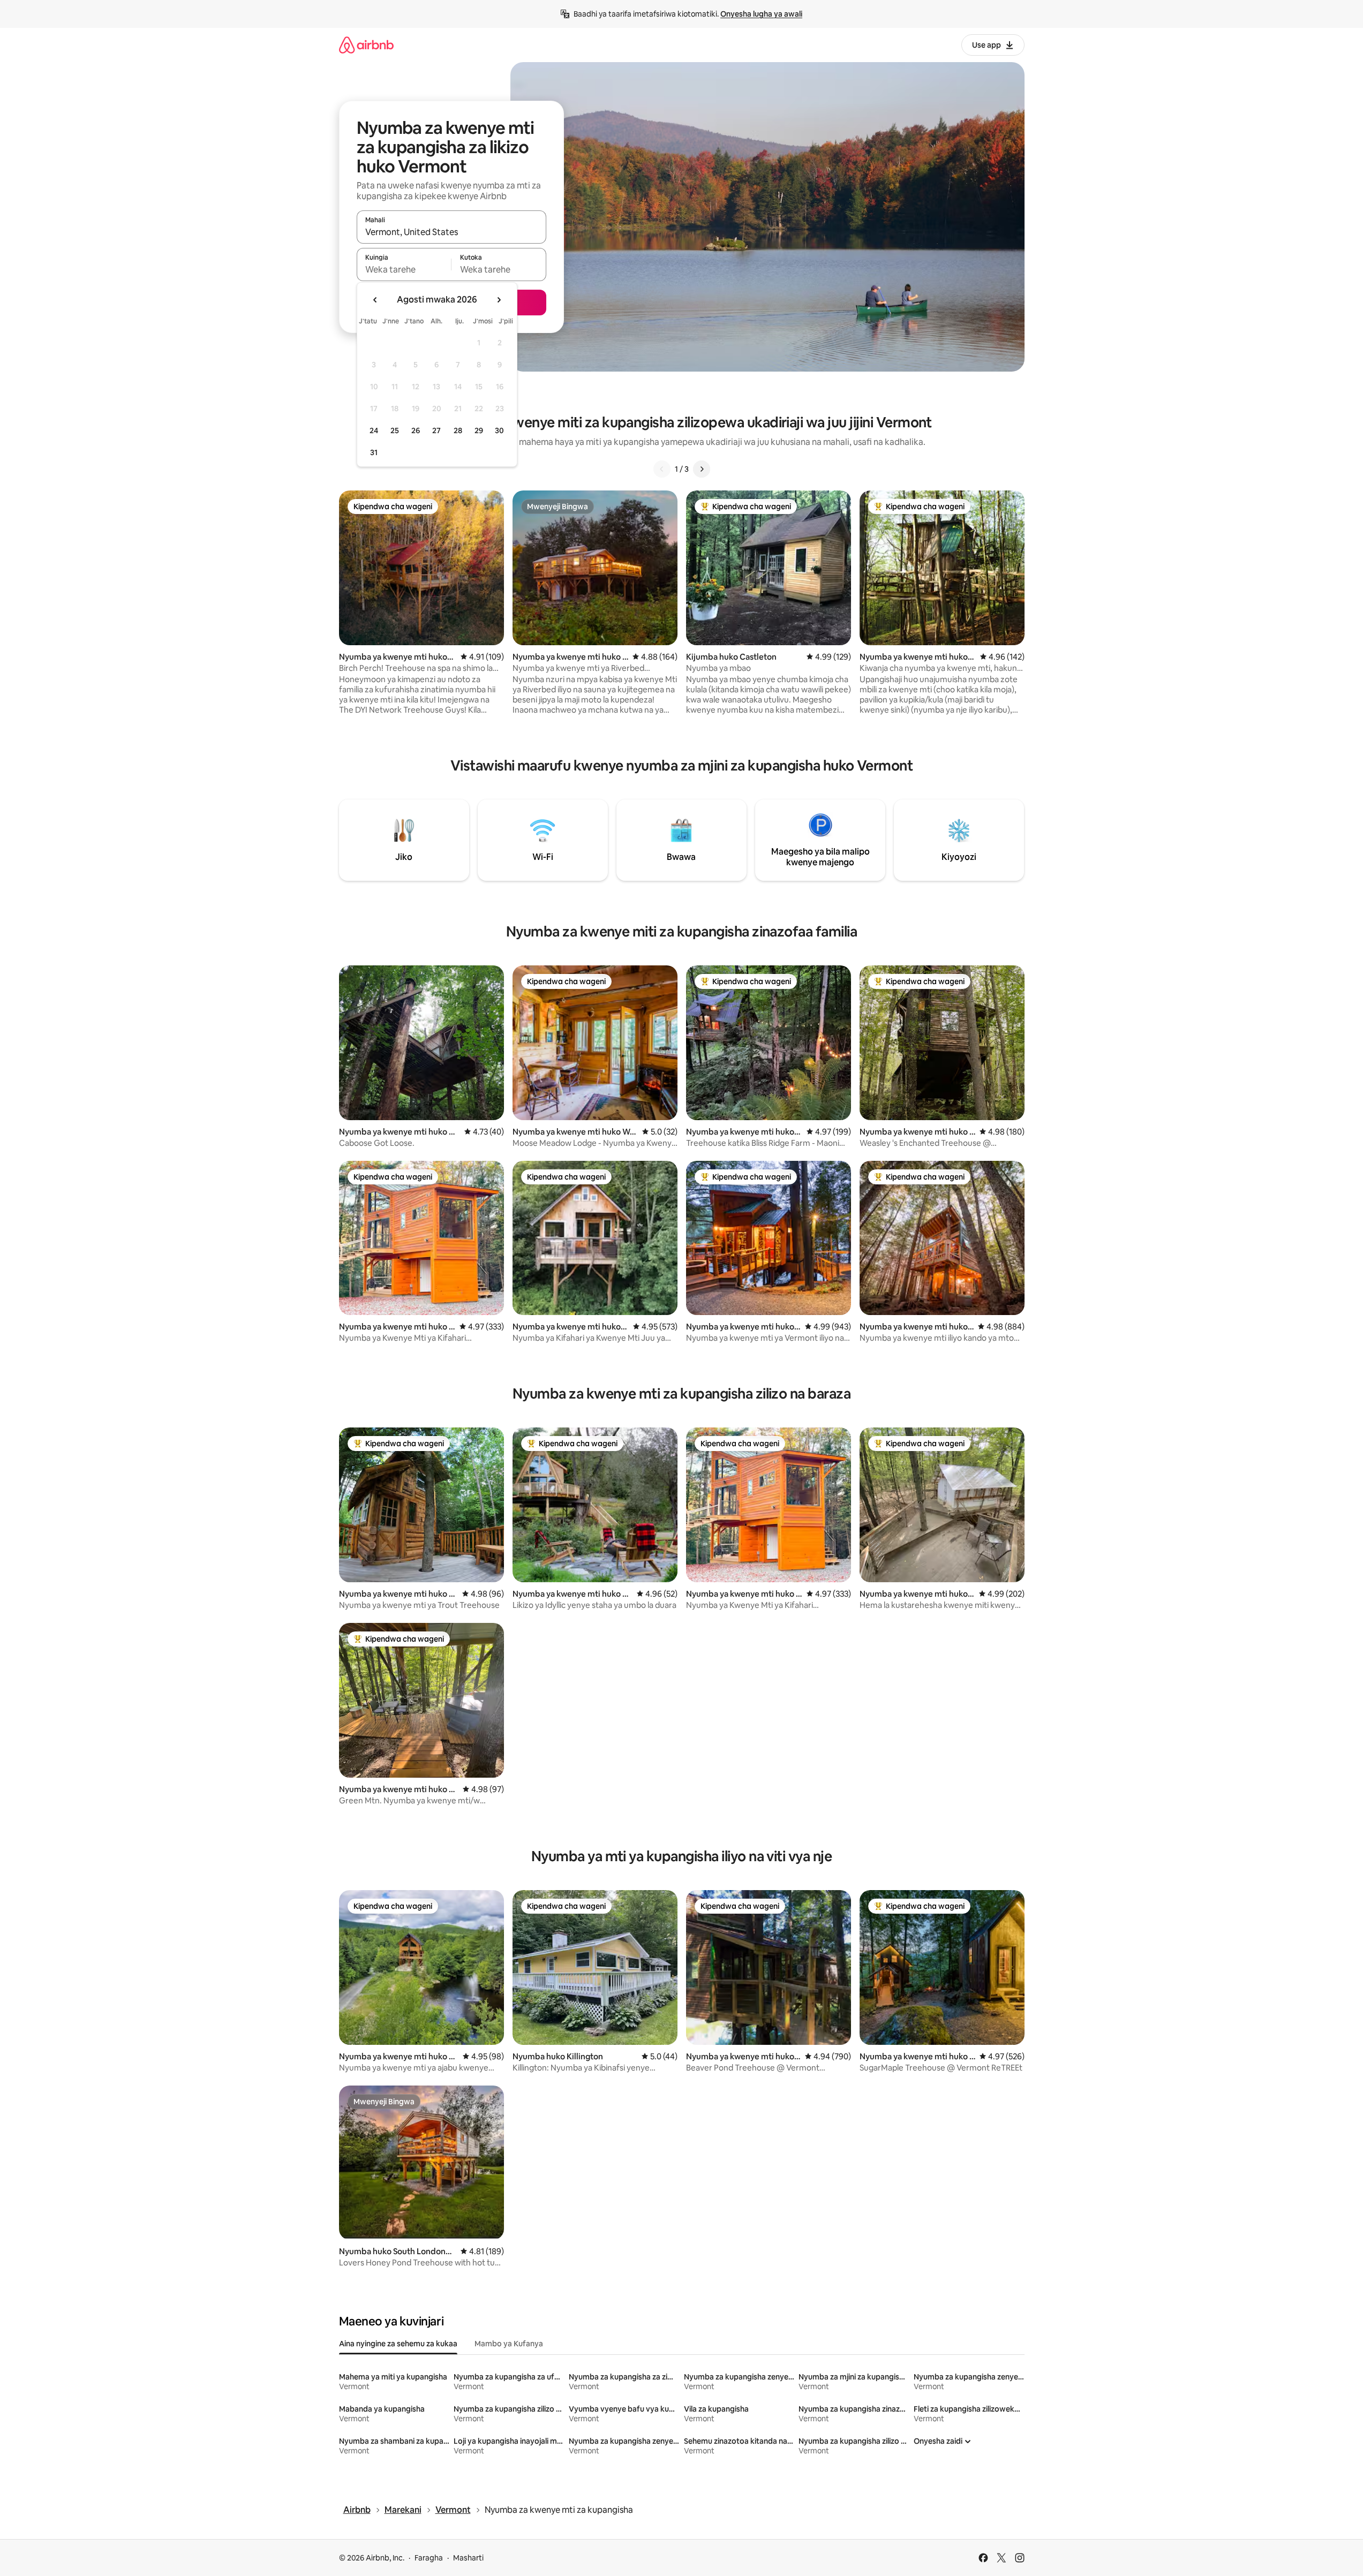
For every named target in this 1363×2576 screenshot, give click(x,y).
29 (479, 430)
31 (374, 452)
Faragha (429, 2558)
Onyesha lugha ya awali (761, 14)
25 (395, 430)
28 (458, 430)
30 (499, 430)
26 (416, 430)
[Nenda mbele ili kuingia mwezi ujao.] (499, 300)
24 (374, 430)
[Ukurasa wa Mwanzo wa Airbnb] (366, 45)
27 (436, 430)
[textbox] (404, 269)
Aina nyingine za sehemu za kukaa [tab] (398, 2344)
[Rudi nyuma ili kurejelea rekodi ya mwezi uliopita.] (375, 300)
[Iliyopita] (662, 469)
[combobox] (451, 232)
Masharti (468, 2558)
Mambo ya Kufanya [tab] (509, 2344)
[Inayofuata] (702, 469)
